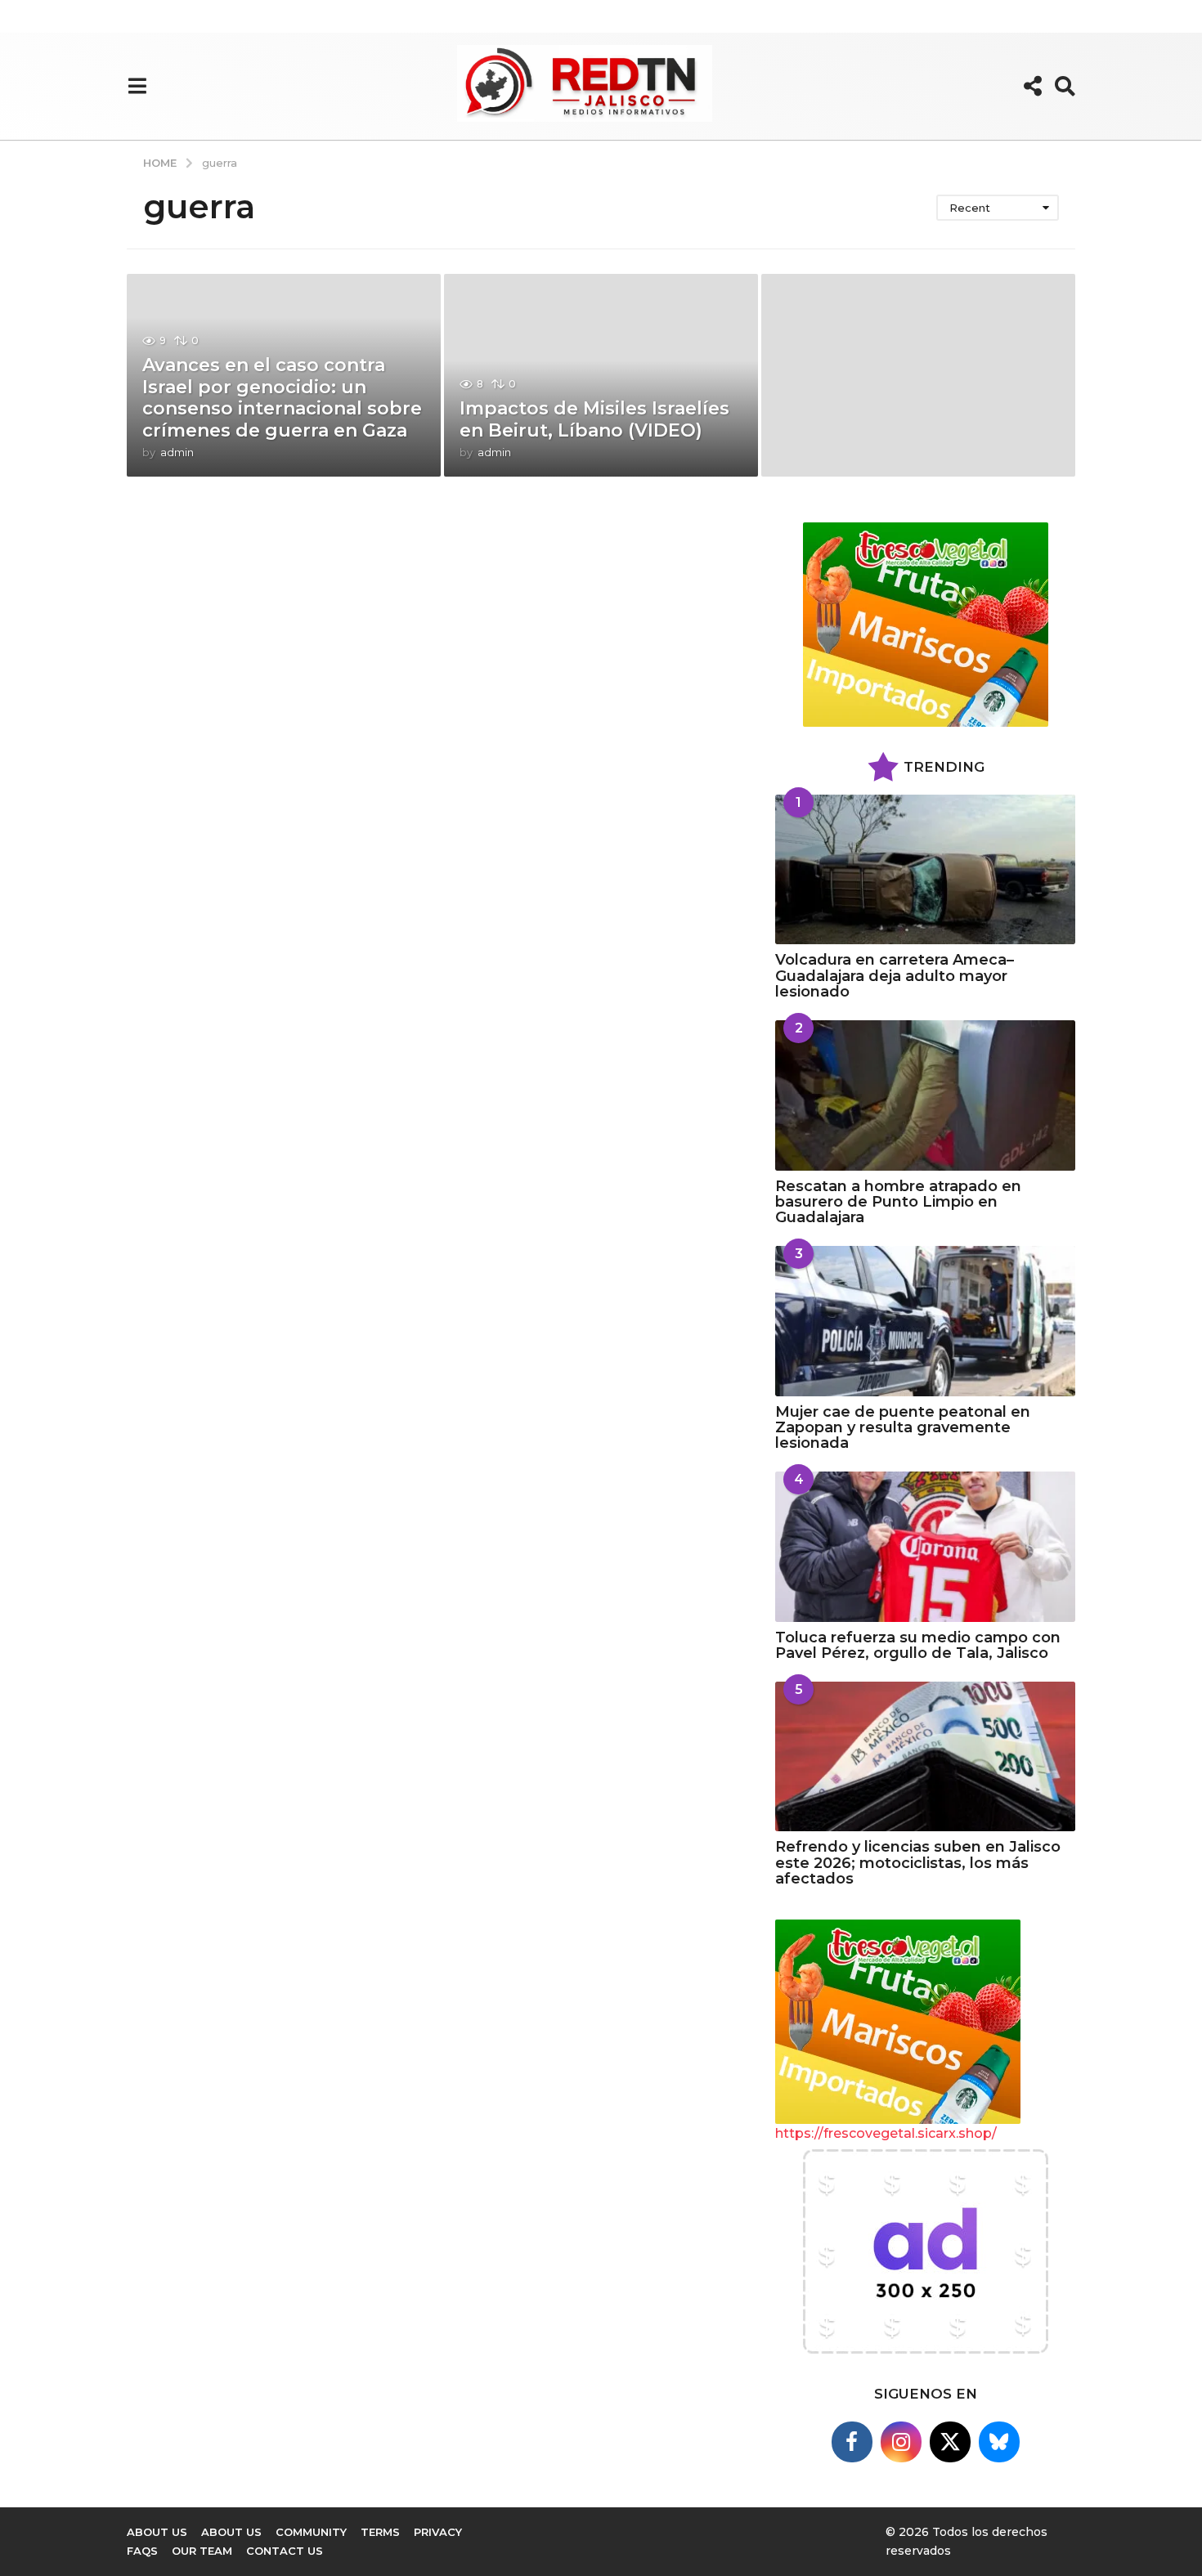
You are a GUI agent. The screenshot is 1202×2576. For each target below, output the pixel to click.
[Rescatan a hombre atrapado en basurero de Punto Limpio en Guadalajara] (925, 1095)
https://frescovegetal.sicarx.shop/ (886, 2133)
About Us (157, 2532)
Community (311, 2532)
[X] (950, 2442)
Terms (380, 2532)
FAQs (142, 2551)
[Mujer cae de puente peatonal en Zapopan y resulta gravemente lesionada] (925, 1321)
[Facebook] (852, 2442)
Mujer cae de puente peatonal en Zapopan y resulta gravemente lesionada (903, 1428)
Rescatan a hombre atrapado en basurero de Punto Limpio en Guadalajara (898, 1202)
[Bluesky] (999, 2442)
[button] (137, 86)
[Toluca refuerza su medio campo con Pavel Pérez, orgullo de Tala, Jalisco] (925, 1546)
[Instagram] (901, 2442)
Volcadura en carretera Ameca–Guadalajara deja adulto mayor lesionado (895, 976)
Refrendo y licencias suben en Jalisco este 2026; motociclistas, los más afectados (918, 1863)
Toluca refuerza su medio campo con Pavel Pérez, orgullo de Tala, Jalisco (918, 1645)
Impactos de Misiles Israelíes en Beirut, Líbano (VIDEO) (594, 419)
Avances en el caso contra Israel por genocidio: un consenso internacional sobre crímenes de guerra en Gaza (282, 397)
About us (231, 2532)
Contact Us (285, 2551)
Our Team (202, 2551)
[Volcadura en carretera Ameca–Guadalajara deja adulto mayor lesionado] (925, 869)
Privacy (438, 2532)
